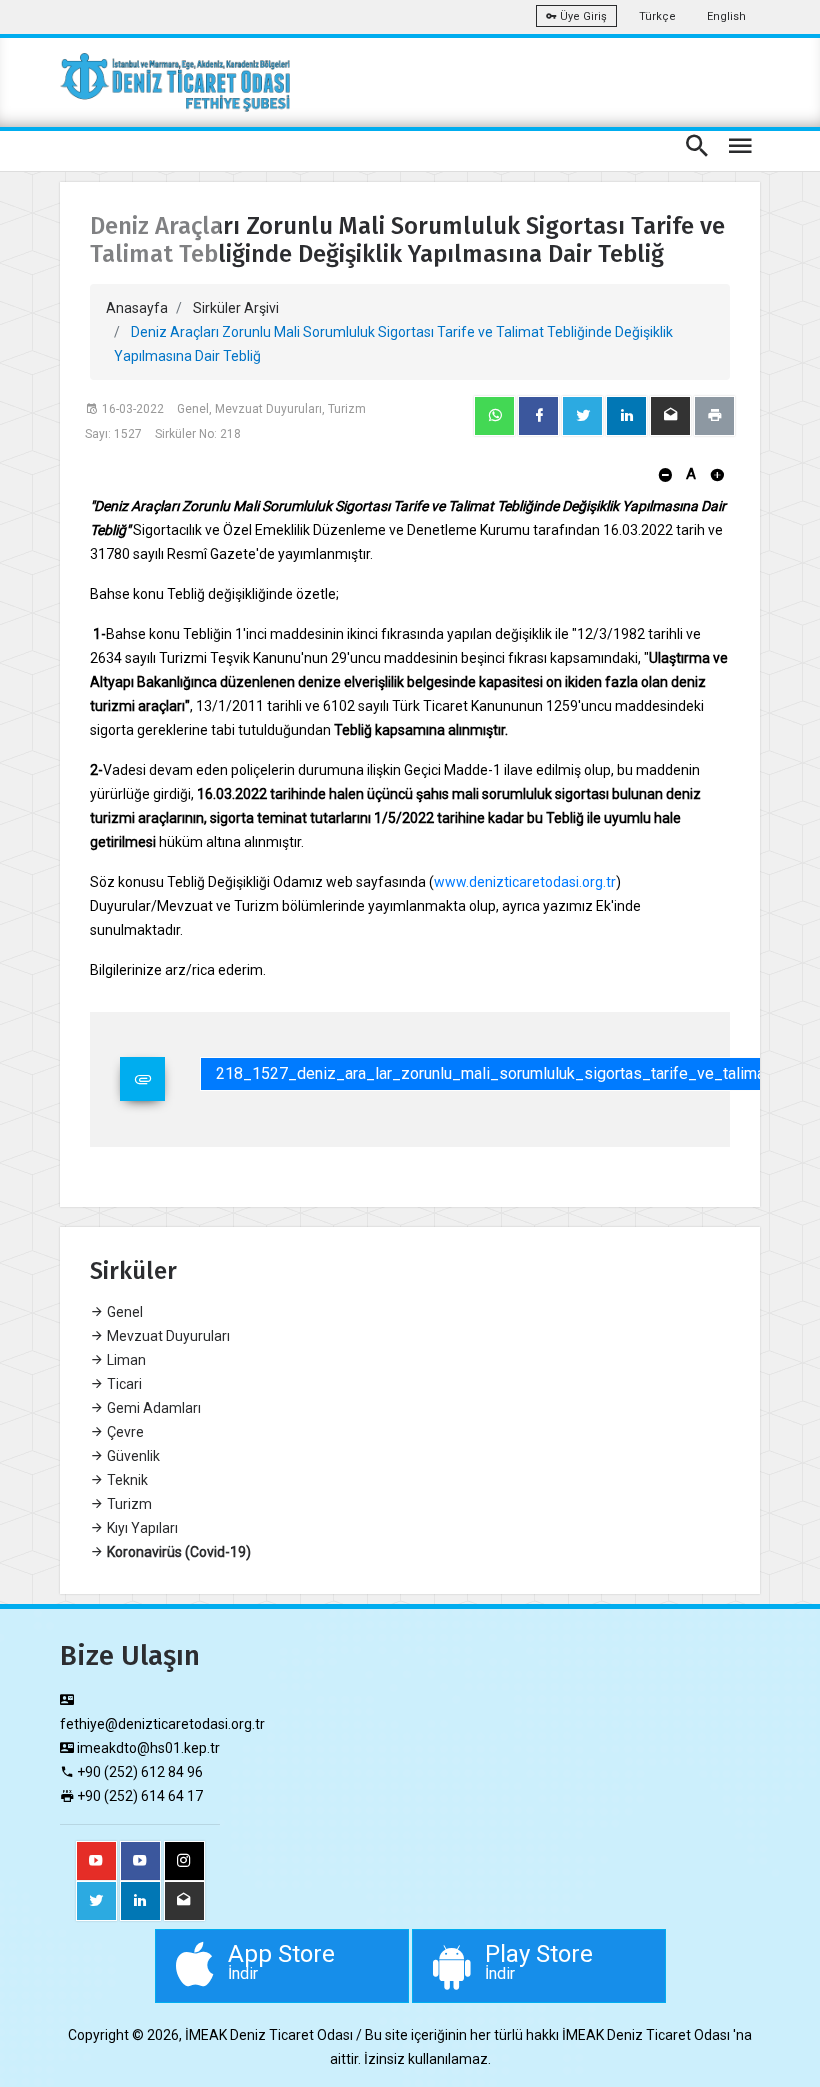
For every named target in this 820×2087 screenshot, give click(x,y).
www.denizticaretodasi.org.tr (525, 882)
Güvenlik (132, 1456)
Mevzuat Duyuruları (167, 1336)
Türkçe (657, 16)
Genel (123, 1312)
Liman (125, 1360)
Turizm (128, 1504)
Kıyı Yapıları (141, 1528)
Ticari (123, 1384)
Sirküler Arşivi (236, 308)
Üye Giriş (582, 16)
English (726, 16)
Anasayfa (137, 308)
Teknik (126, 1480)
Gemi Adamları (152, 1408)
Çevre (124, 1432)
